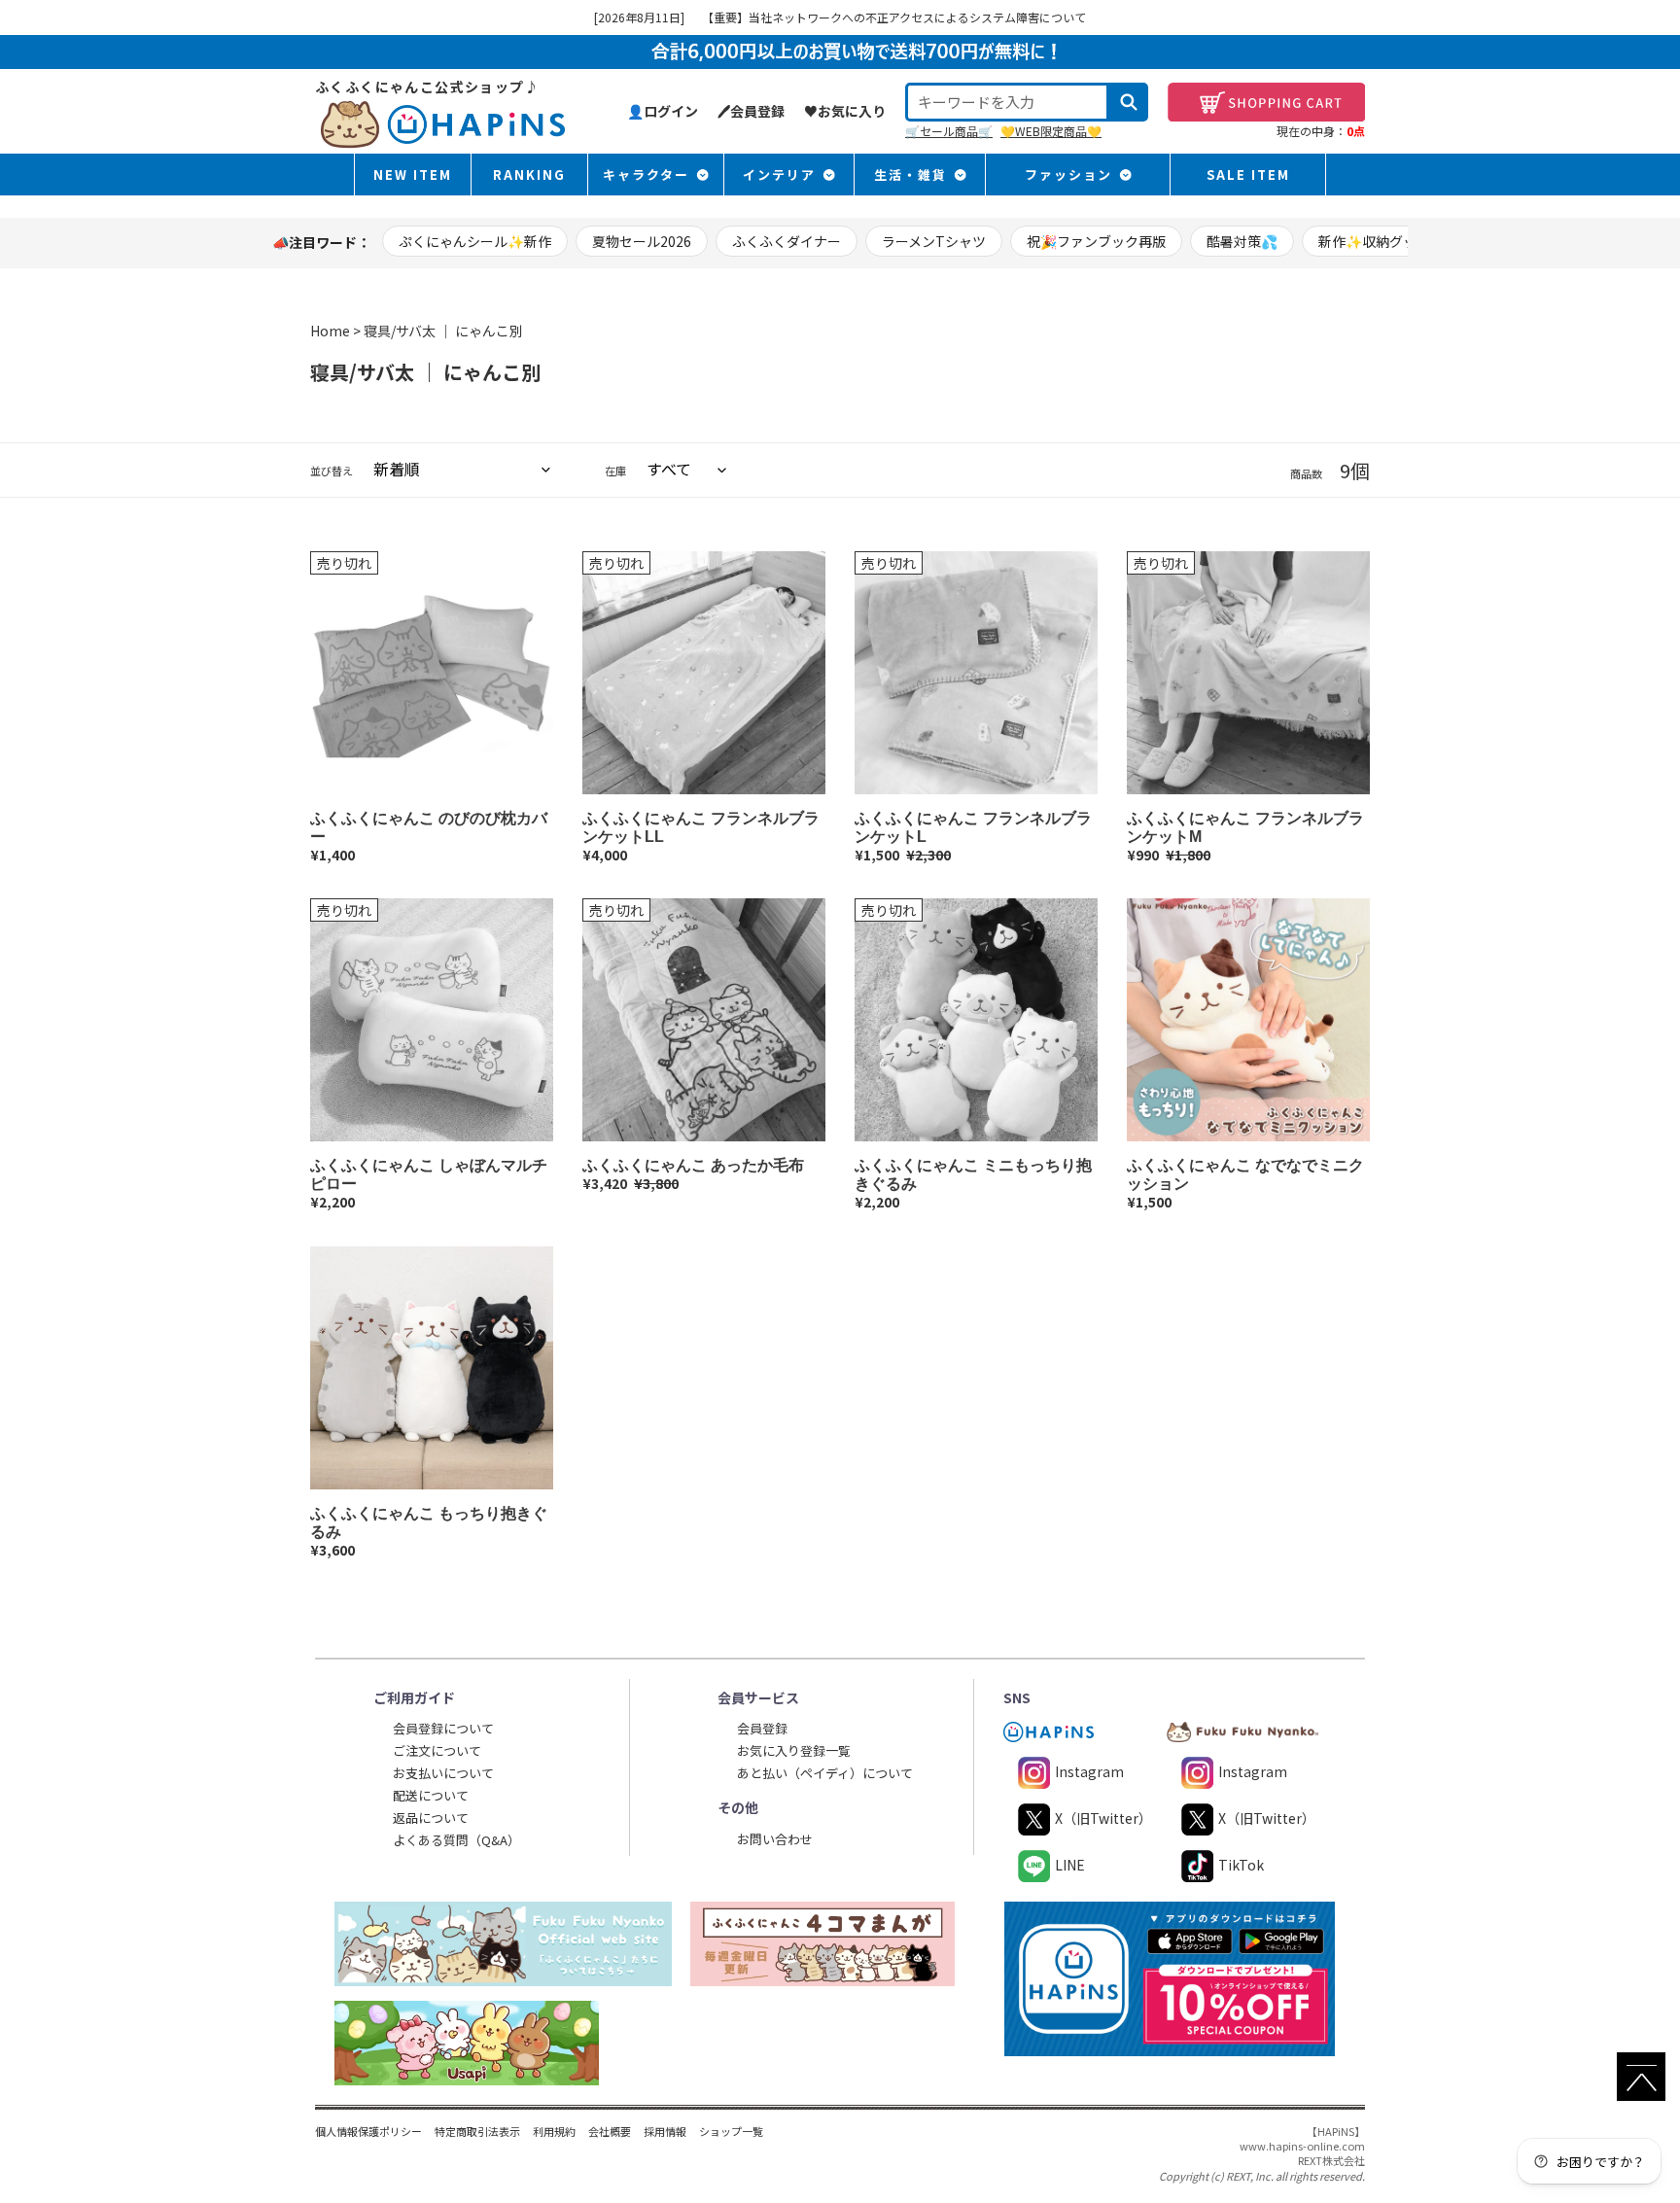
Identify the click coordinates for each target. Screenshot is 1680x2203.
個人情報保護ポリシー (368, 2131)
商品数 (1306, 474)
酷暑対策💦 (1242, 241)
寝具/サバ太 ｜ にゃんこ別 (443, 331)
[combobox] (1007, 102)
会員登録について (443, 1728)
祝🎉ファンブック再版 (1096, 241)
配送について (431, 1795)
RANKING (529, 175)
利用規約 (554, 2131)
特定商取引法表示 (477, 2131)
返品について (431, 1818)
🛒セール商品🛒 (949, 131)
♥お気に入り (845, 111)
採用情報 (665, 2131)
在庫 (615, 471)
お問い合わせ (775, 1839)
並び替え (332, 471)
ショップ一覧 (731, 2131)
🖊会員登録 (751, 111)
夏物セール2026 (642, 241)
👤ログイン (663, 111)
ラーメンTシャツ (934, 241)
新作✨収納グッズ (1374, 241)
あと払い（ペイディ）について (825, 1773)
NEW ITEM (413, 175)
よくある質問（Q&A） (456, 1840)
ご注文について (437, 1750)
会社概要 (610, 2131)
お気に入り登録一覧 (794, 1750)
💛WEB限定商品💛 (1051, 131)
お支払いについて (443, 1773)
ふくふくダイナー (787, 241)
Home (330, 331)
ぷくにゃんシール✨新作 (475, 241)
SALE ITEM (1248, 175)
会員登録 (762, 1728)
